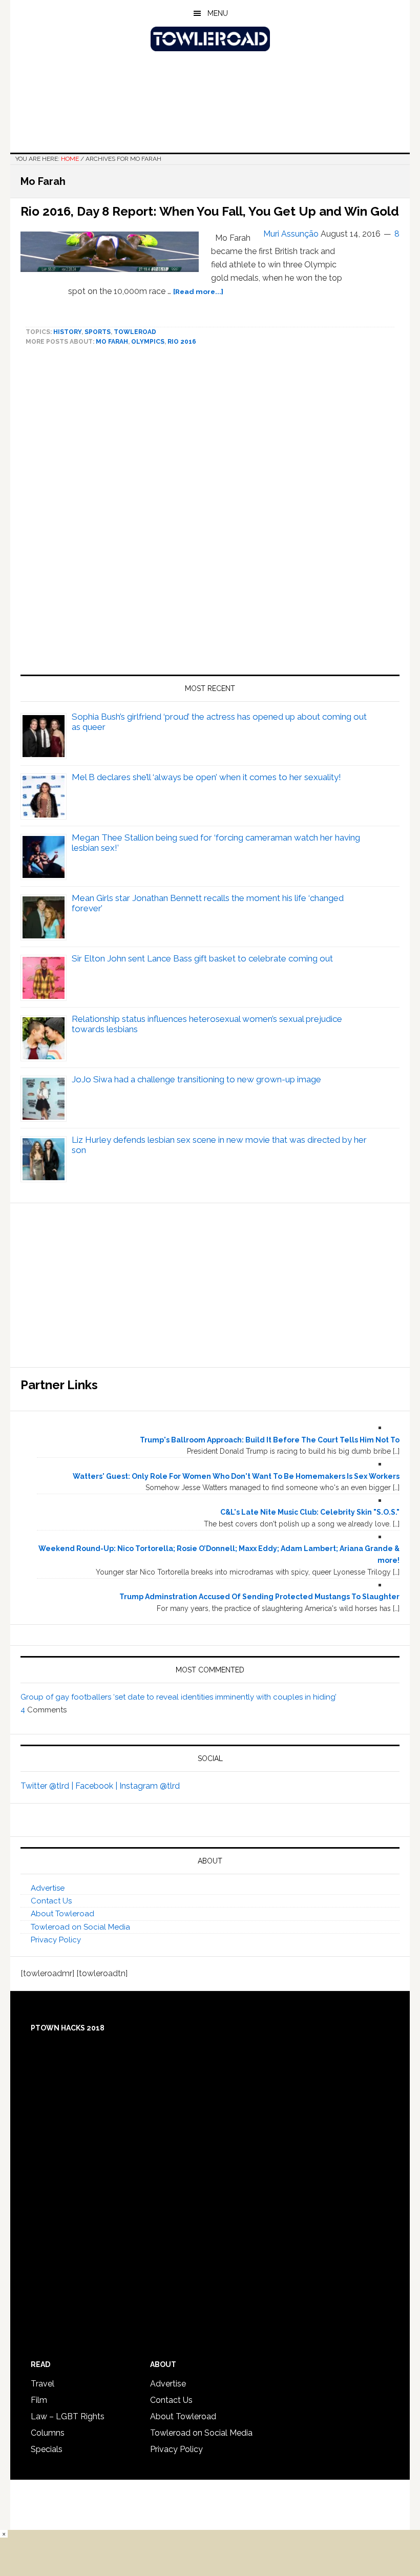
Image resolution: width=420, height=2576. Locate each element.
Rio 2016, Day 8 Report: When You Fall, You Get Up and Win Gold (210, 211)
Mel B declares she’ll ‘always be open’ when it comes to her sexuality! (206, 777)
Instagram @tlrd (150, 1786)
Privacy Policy (56, 1940)
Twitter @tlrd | (48, 1786)
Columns (48, 2433)
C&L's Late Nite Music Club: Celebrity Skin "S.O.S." (310, 1512)
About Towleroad (62, 1914)
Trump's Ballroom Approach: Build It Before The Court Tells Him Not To (270, 1440)
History (67, 332)
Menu (218, 13)
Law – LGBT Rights (68, 2416)
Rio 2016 (182, 342)
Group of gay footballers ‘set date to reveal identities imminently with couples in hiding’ (178, 1697)
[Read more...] (198, 291)
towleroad (135, 332)
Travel (43, 2384)
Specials (47, 2449)
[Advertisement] (210, 515)
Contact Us (51, 1901)
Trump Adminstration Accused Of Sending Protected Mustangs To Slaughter (259, 1597)
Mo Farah (112, 342)
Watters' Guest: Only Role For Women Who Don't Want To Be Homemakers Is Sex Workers (236, 1476)
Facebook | (97, 1786)
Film (39, 2400)
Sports (98, 332)
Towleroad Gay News (210, 39)
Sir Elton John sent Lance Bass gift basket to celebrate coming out (202, 958)
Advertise (48, 1888)
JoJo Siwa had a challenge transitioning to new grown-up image (196, 1079)
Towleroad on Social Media (80, 1927)
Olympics (148, 342)
